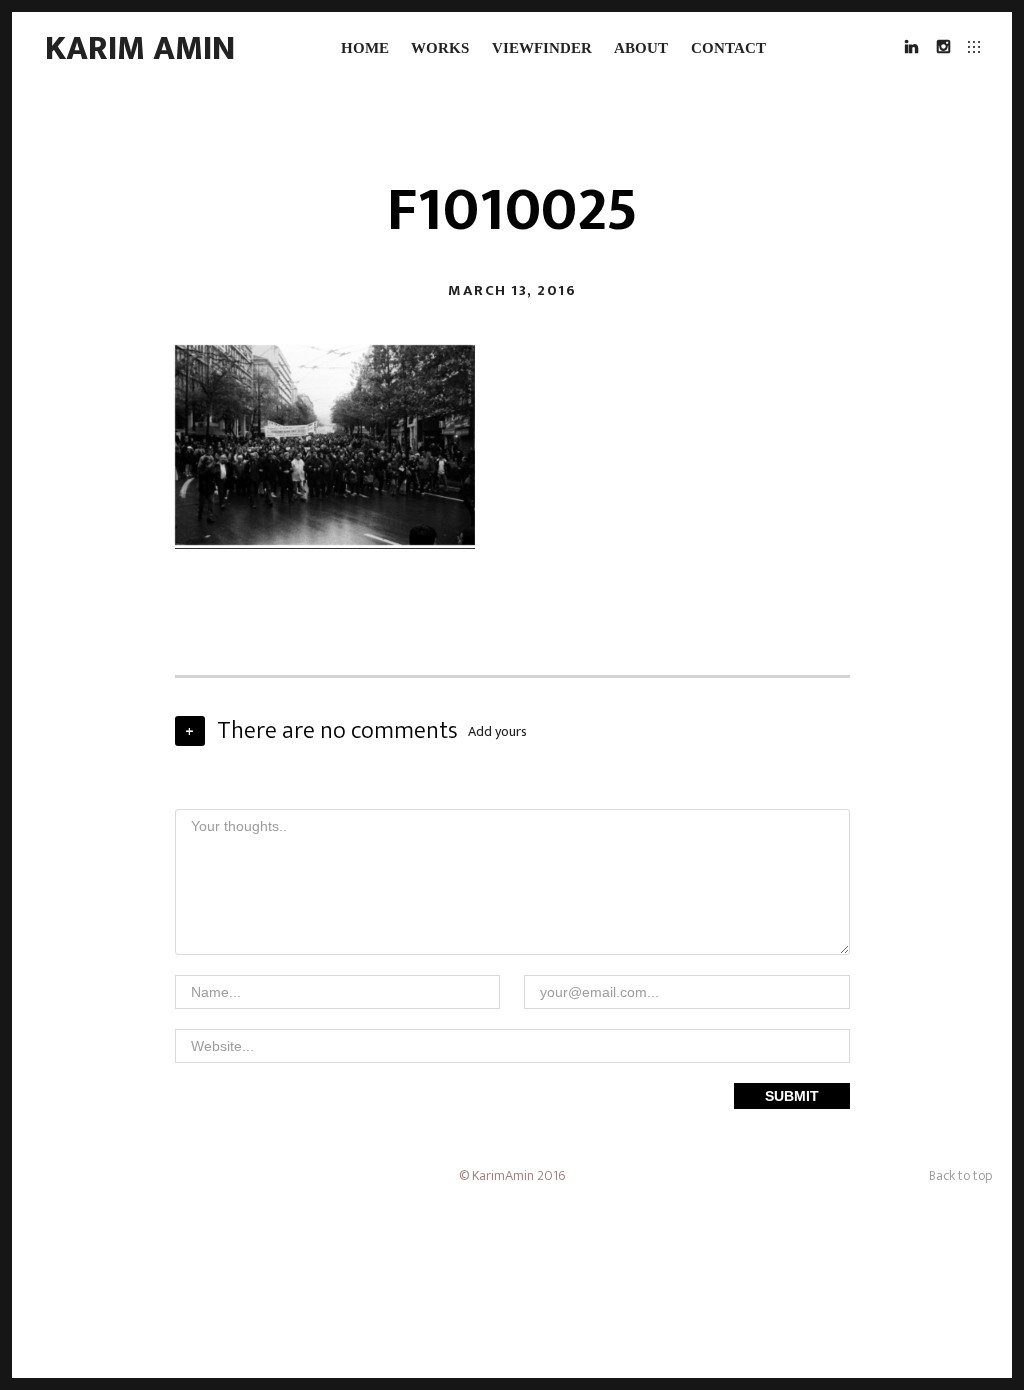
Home (365, 48)
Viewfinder (542, 48)
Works (440, 48)
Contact (728, 48)
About (641, 48)
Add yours (497, 731)
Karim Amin (140, 48)
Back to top (960, 1175)
